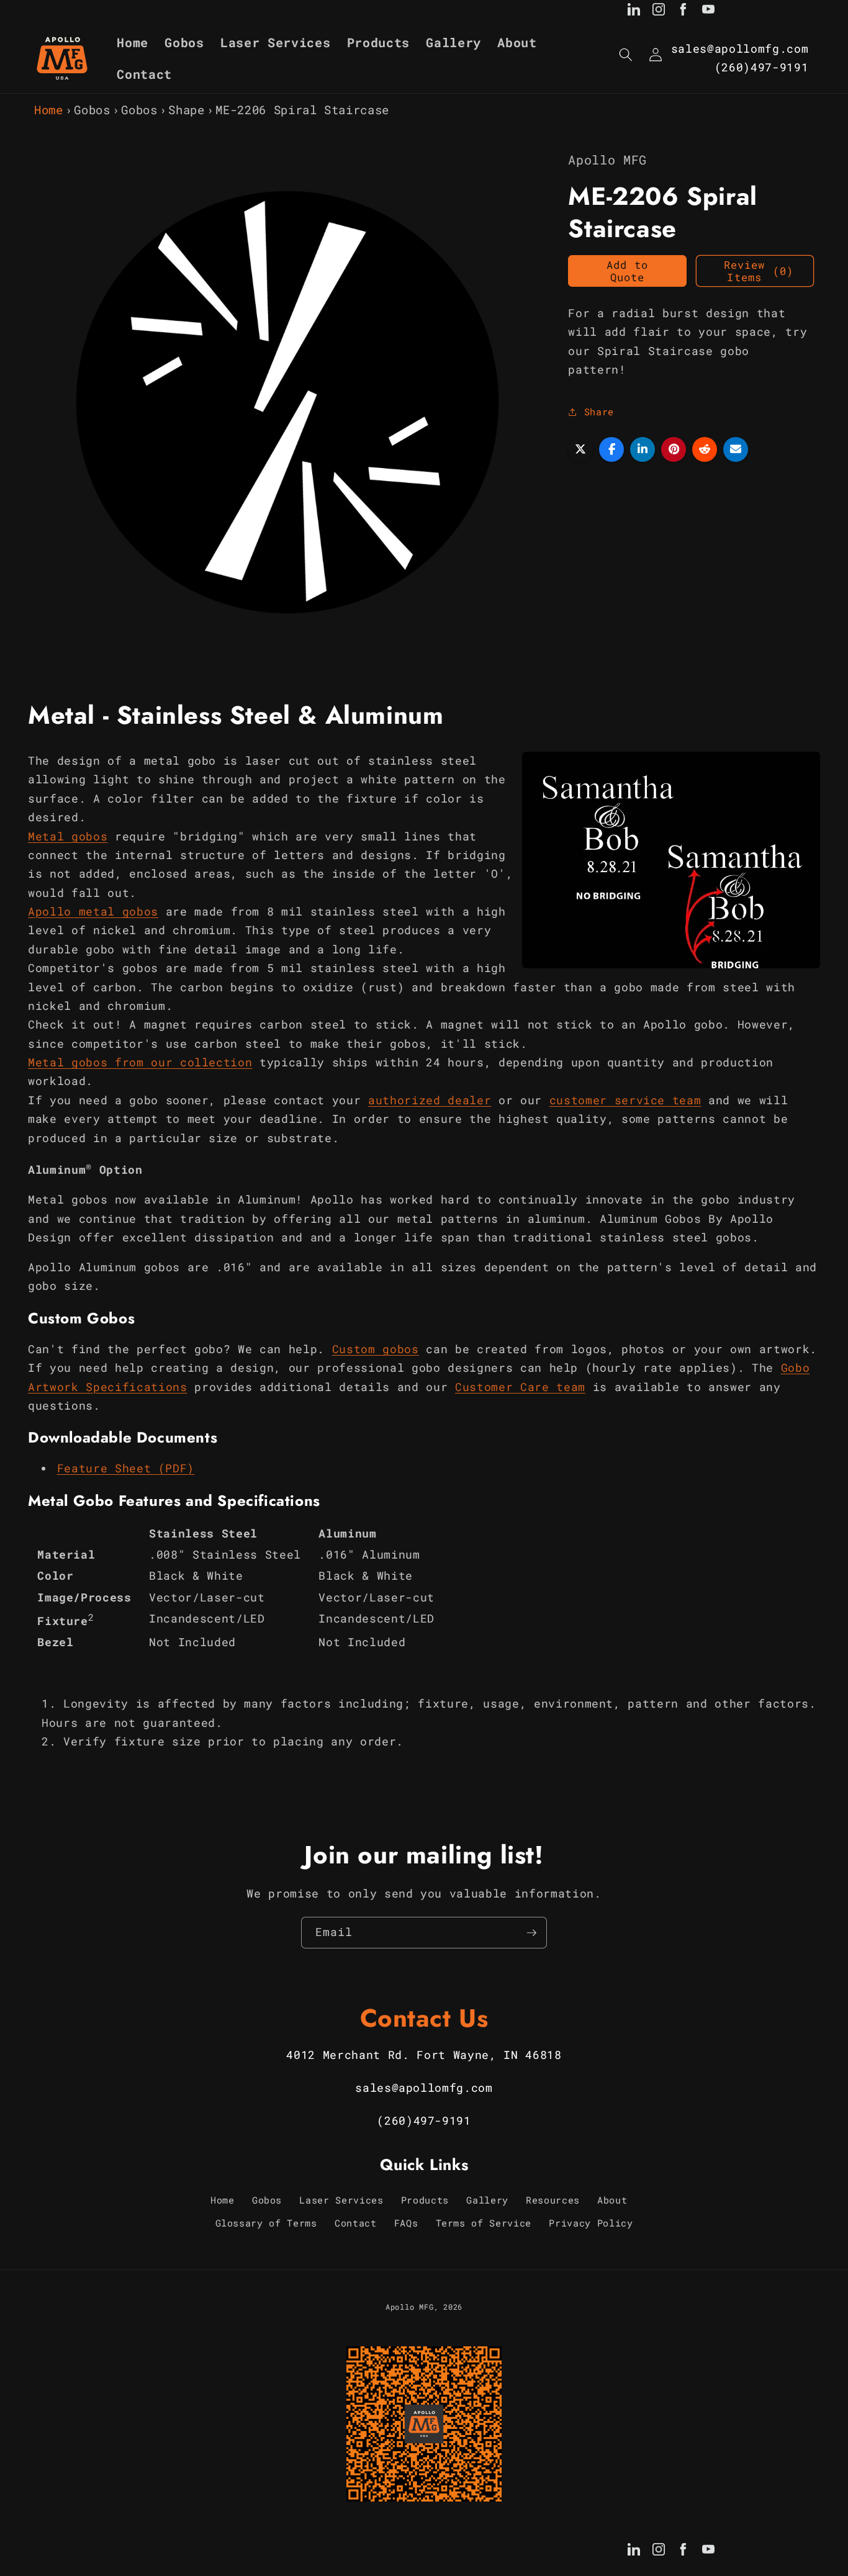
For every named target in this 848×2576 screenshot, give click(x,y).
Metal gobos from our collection (140, 1062)
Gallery (487, 2200)
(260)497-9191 (762, 67)
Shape (186, 110)
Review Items (759, 271)
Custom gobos (376, 1349)
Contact (356, 2223)
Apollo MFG (410, 2307)
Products (425, 2200)
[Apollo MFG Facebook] (683, 12)
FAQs (406, 2223)
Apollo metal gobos (93, 912)
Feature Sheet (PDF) (126, 1469)
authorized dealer (430, 1100)
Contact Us (424, 2018)
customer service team (625, 1100)
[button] (626, 55)
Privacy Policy (591, 2223)
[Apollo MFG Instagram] (659, 12)
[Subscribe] (531, 1933)
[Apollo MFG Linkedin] (634, 12)
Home (49, 110)
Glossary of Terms (266, 2223)
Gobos (92, 110)
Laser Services (341, 2200)
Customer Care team (520, 1387)
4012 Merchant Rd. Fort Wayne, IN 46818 (424, 2055)
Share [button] (599, 412)
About (612, 2200)
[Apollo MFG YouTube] (708, 12)
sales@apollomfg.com (740, 49)
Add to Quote (627, 271)
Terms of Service (484, 2223)
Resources (553, 2200)
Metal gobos (68, 836)
